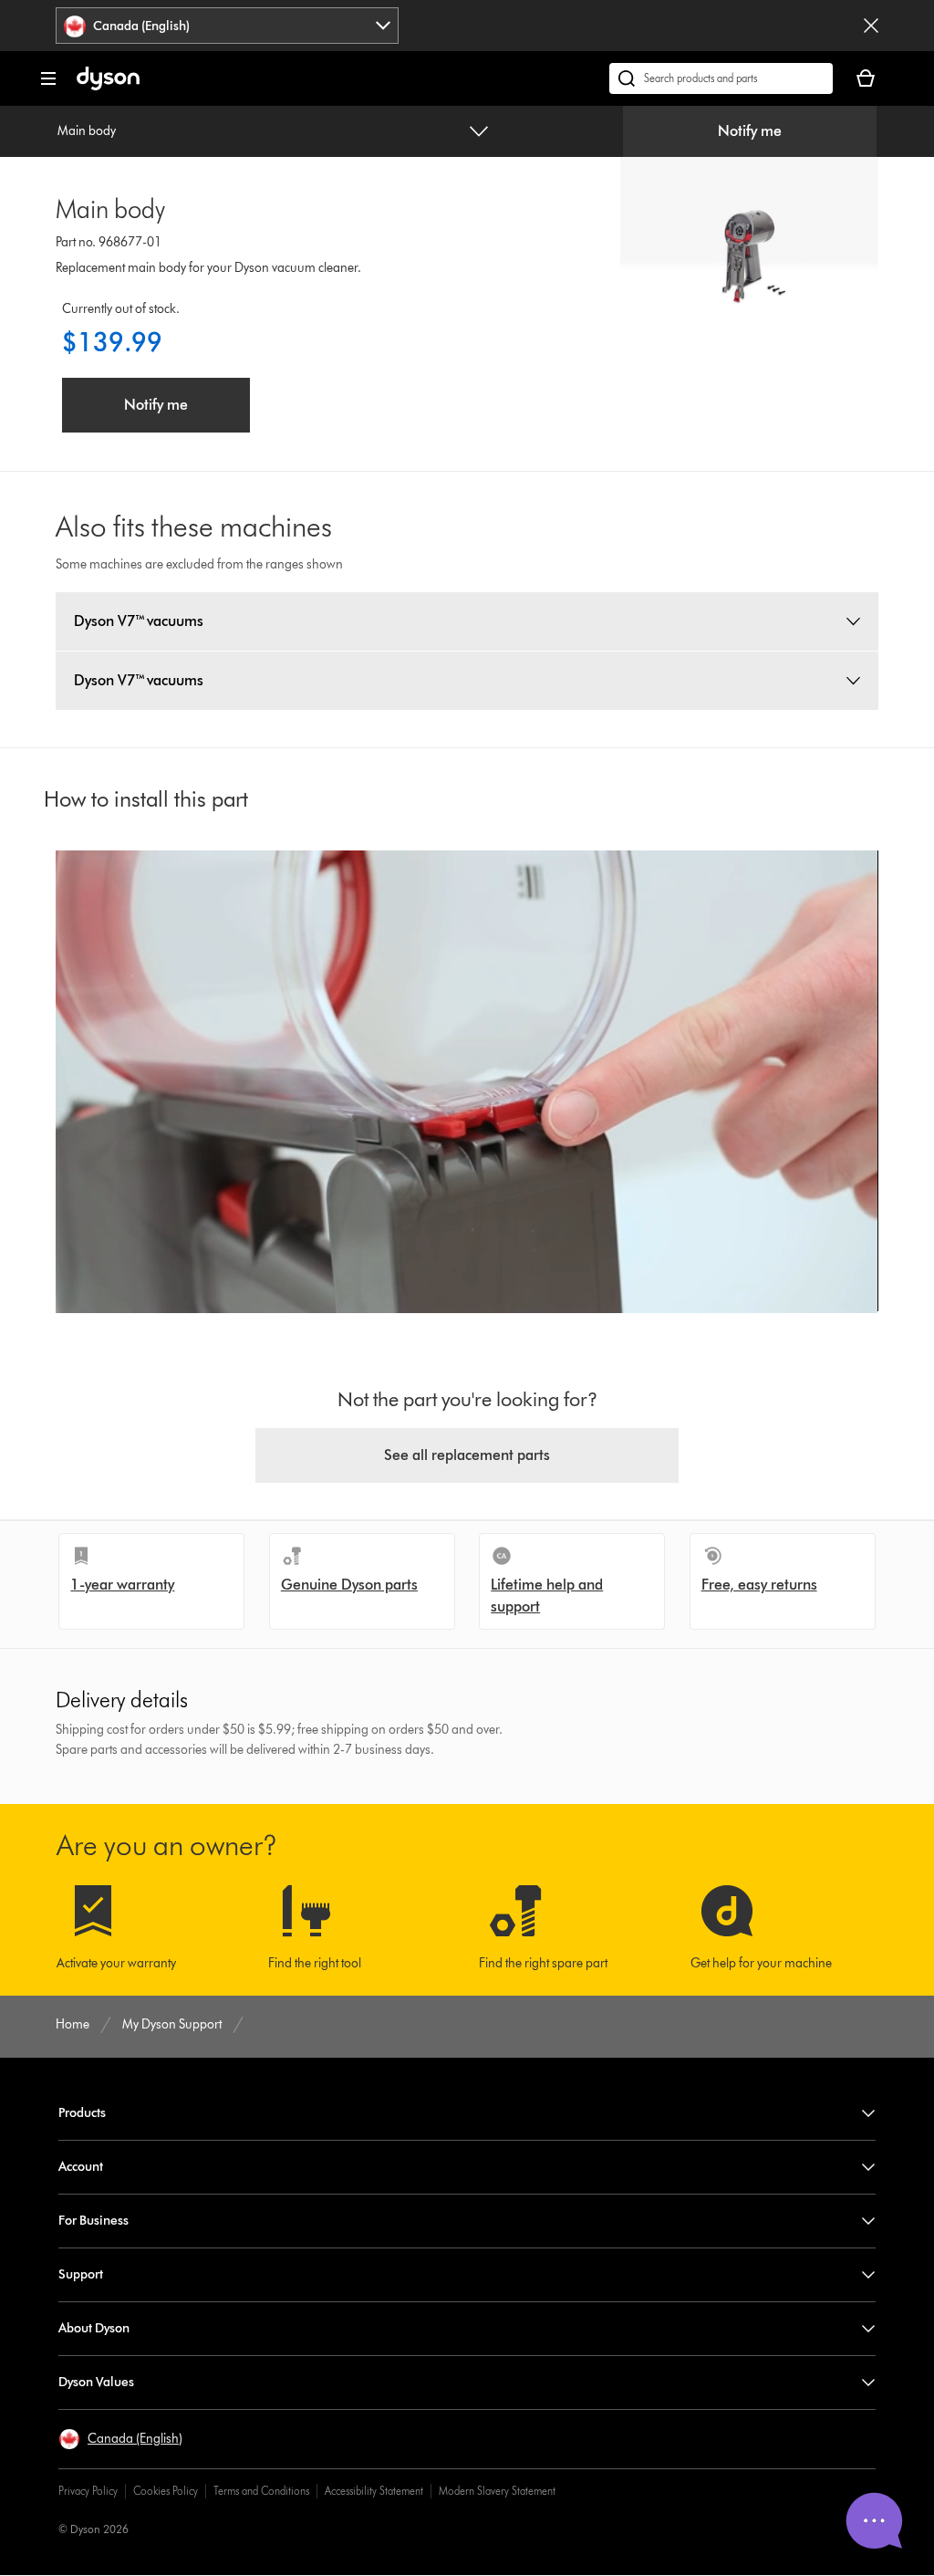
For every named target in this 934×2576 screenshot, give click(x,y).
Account (81, 2167)
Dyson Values (96, 2382)
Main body (87, 131)
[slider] (175, 1280)
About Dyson (94, 2328)
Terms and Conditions (261, 2491)
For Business (93, 2221)
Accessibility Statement (374, 2491)
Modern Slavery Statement (497, 2491)
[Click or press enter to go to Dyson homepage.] (108, 86)
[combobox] (227, 26)
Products (82, 2113)
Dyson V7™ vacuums (139, 621)
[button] (72, 1280)
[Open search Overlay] (721, 78)
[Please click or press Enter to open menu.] (48, 78)
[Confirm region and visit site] (871, 26)
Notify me (750, 131)
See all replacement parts (467, 1455)
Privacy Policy (88, 2491)
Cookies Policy (166, 2491)
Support (81, 2274)
